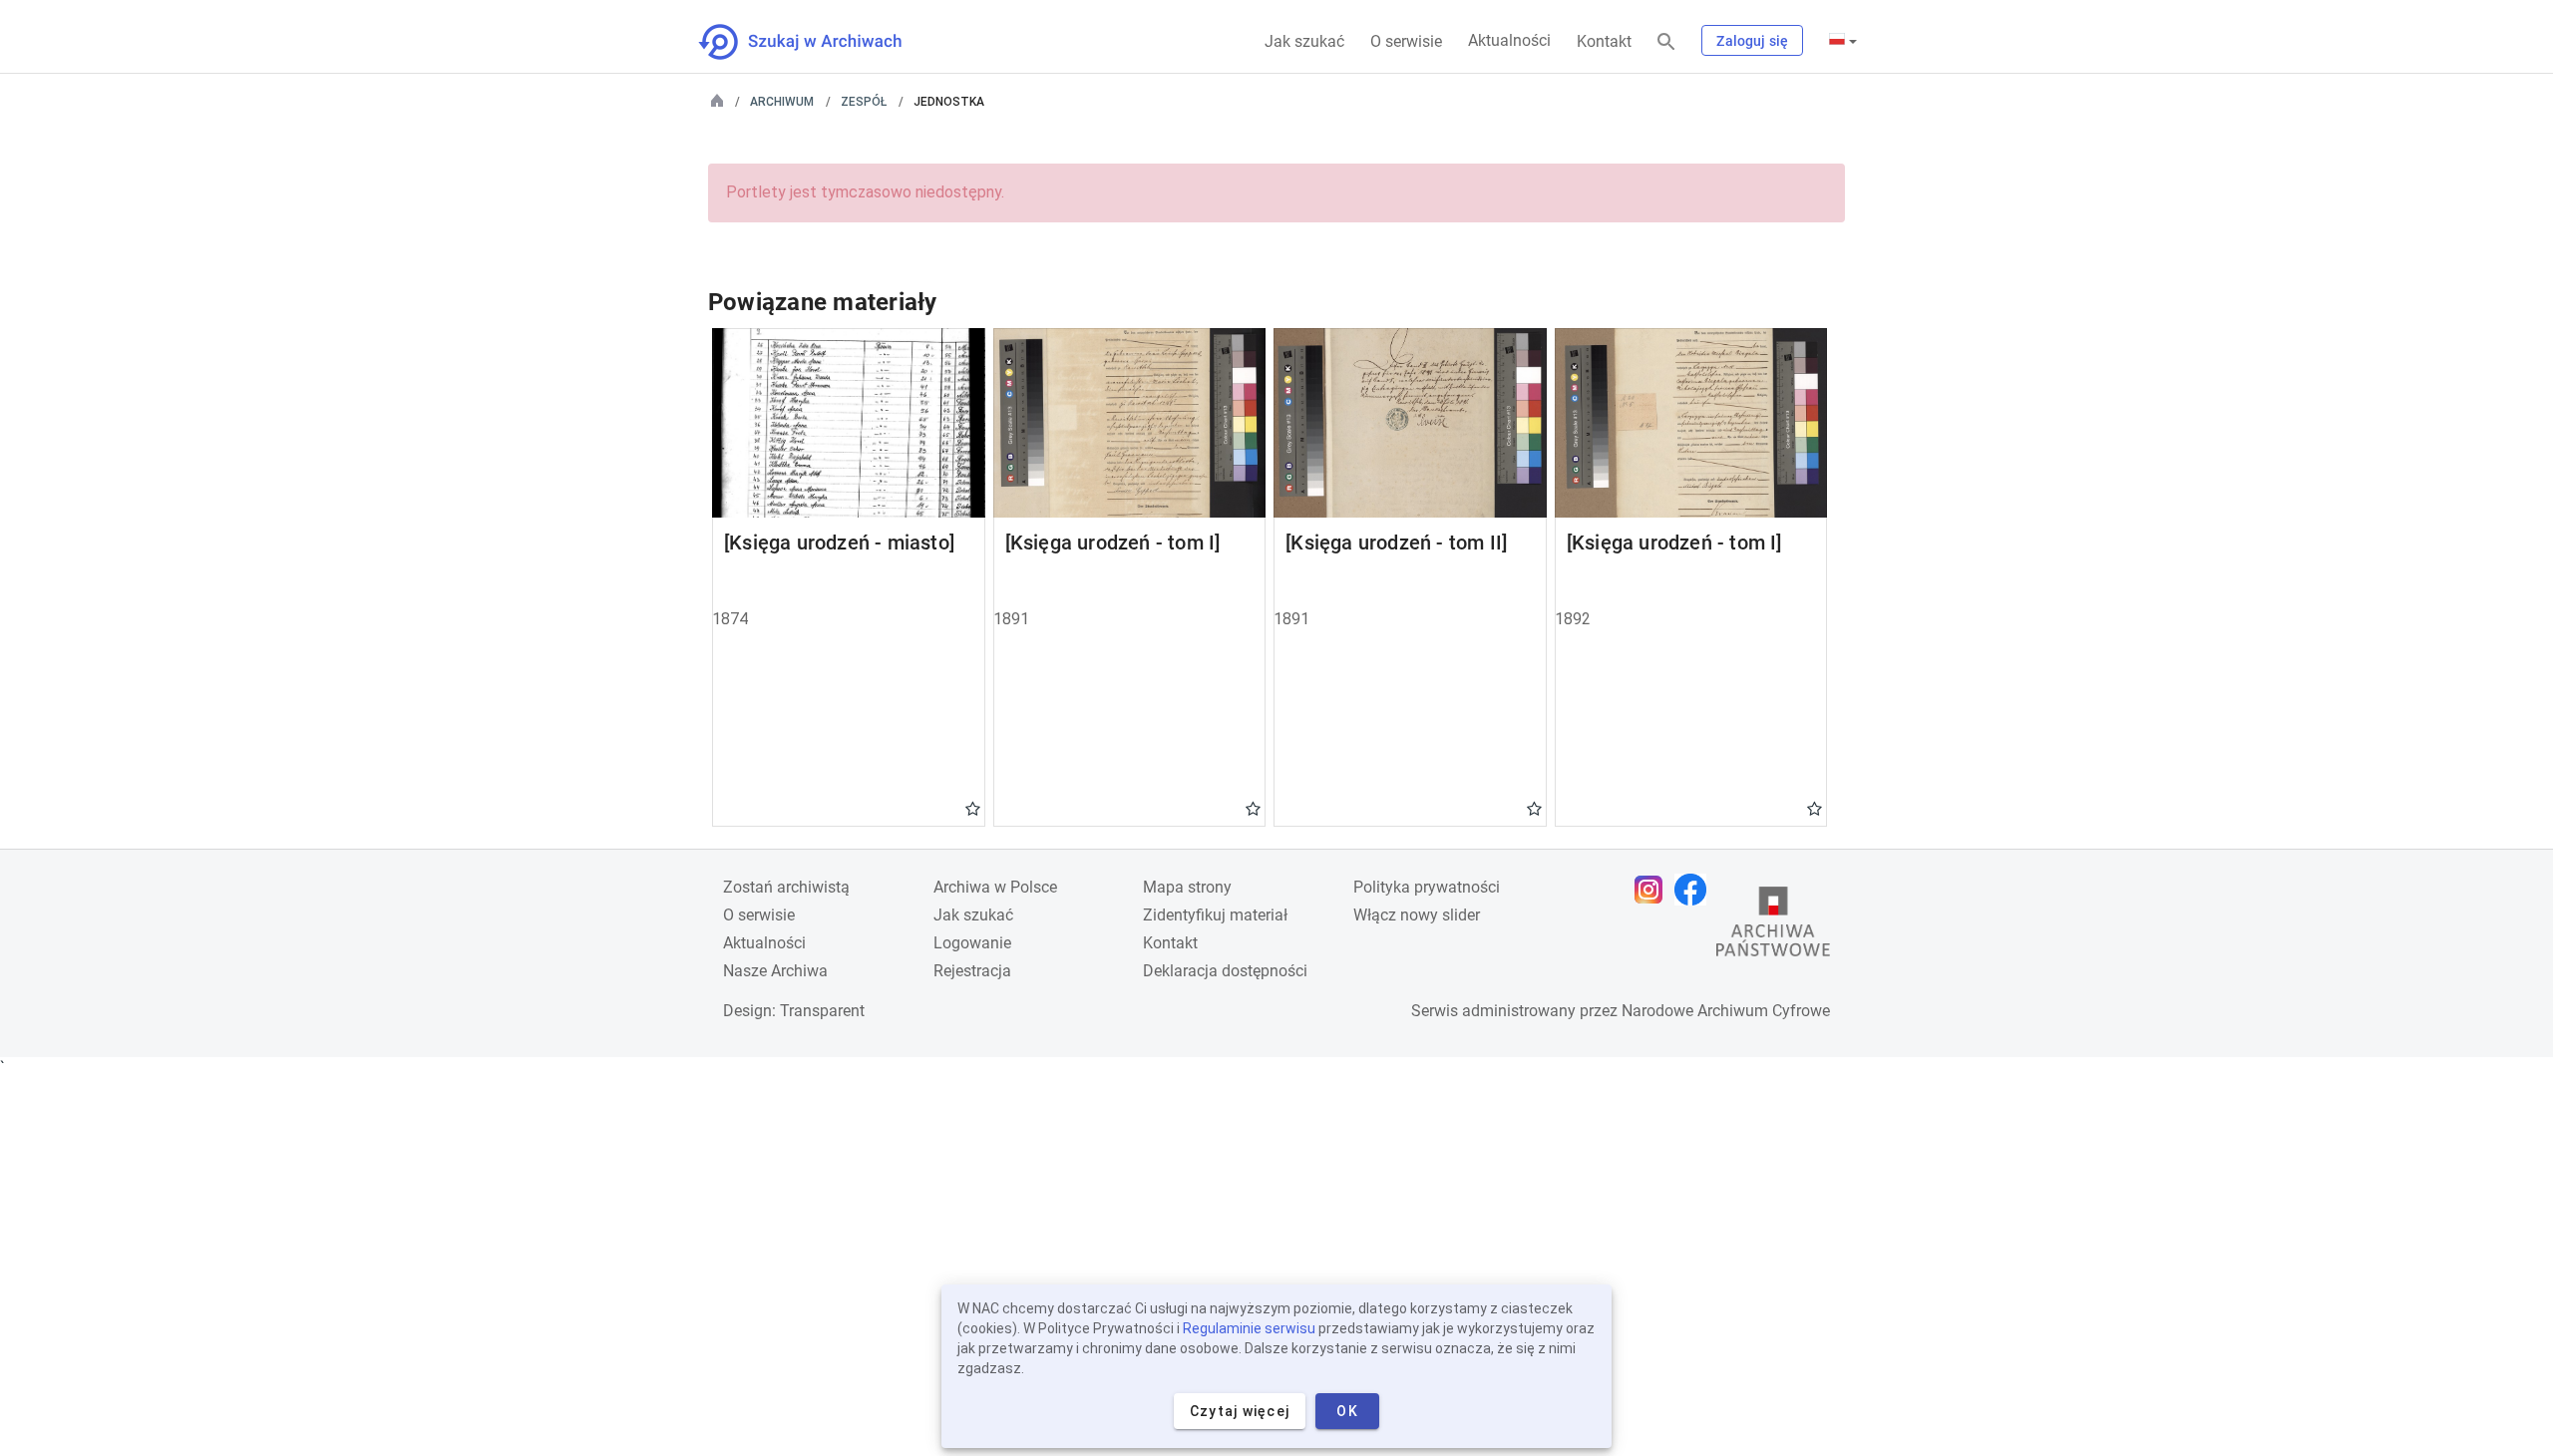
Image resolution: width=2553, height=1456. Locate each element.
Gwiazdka (973, 808)
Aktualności (1509, 40)
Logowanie (972, 943)
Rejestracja (972, 971)
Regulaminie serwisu (1249, 1328)
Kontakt (1604, 41)
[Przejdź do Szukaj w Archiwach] (818, 42)
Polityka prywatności (1427, 887)
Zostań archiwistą (786, 887)
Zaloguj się (1752, 41)
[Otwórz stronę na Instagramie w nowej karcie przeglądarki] (1653, 890)
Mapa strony (1187, 887)
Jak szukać (1304, 41)
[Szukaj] (1666, 42)
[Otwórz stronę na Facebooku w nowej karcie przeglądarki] (1695, 890)
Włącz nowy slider (1417, 915)
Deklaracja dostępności (1225, 971)
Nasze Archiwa (775, 971)
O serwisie (1406, 41)
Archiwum (782, 102)
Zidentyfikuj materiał (1215, 915)
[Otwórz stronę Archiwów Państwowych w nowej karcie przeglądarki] (1773, 926)
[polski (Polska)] (1843, 41)
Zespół (864, 102)
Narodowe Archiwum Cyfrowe (1726, 1011)
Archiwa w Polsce (995, 887)
